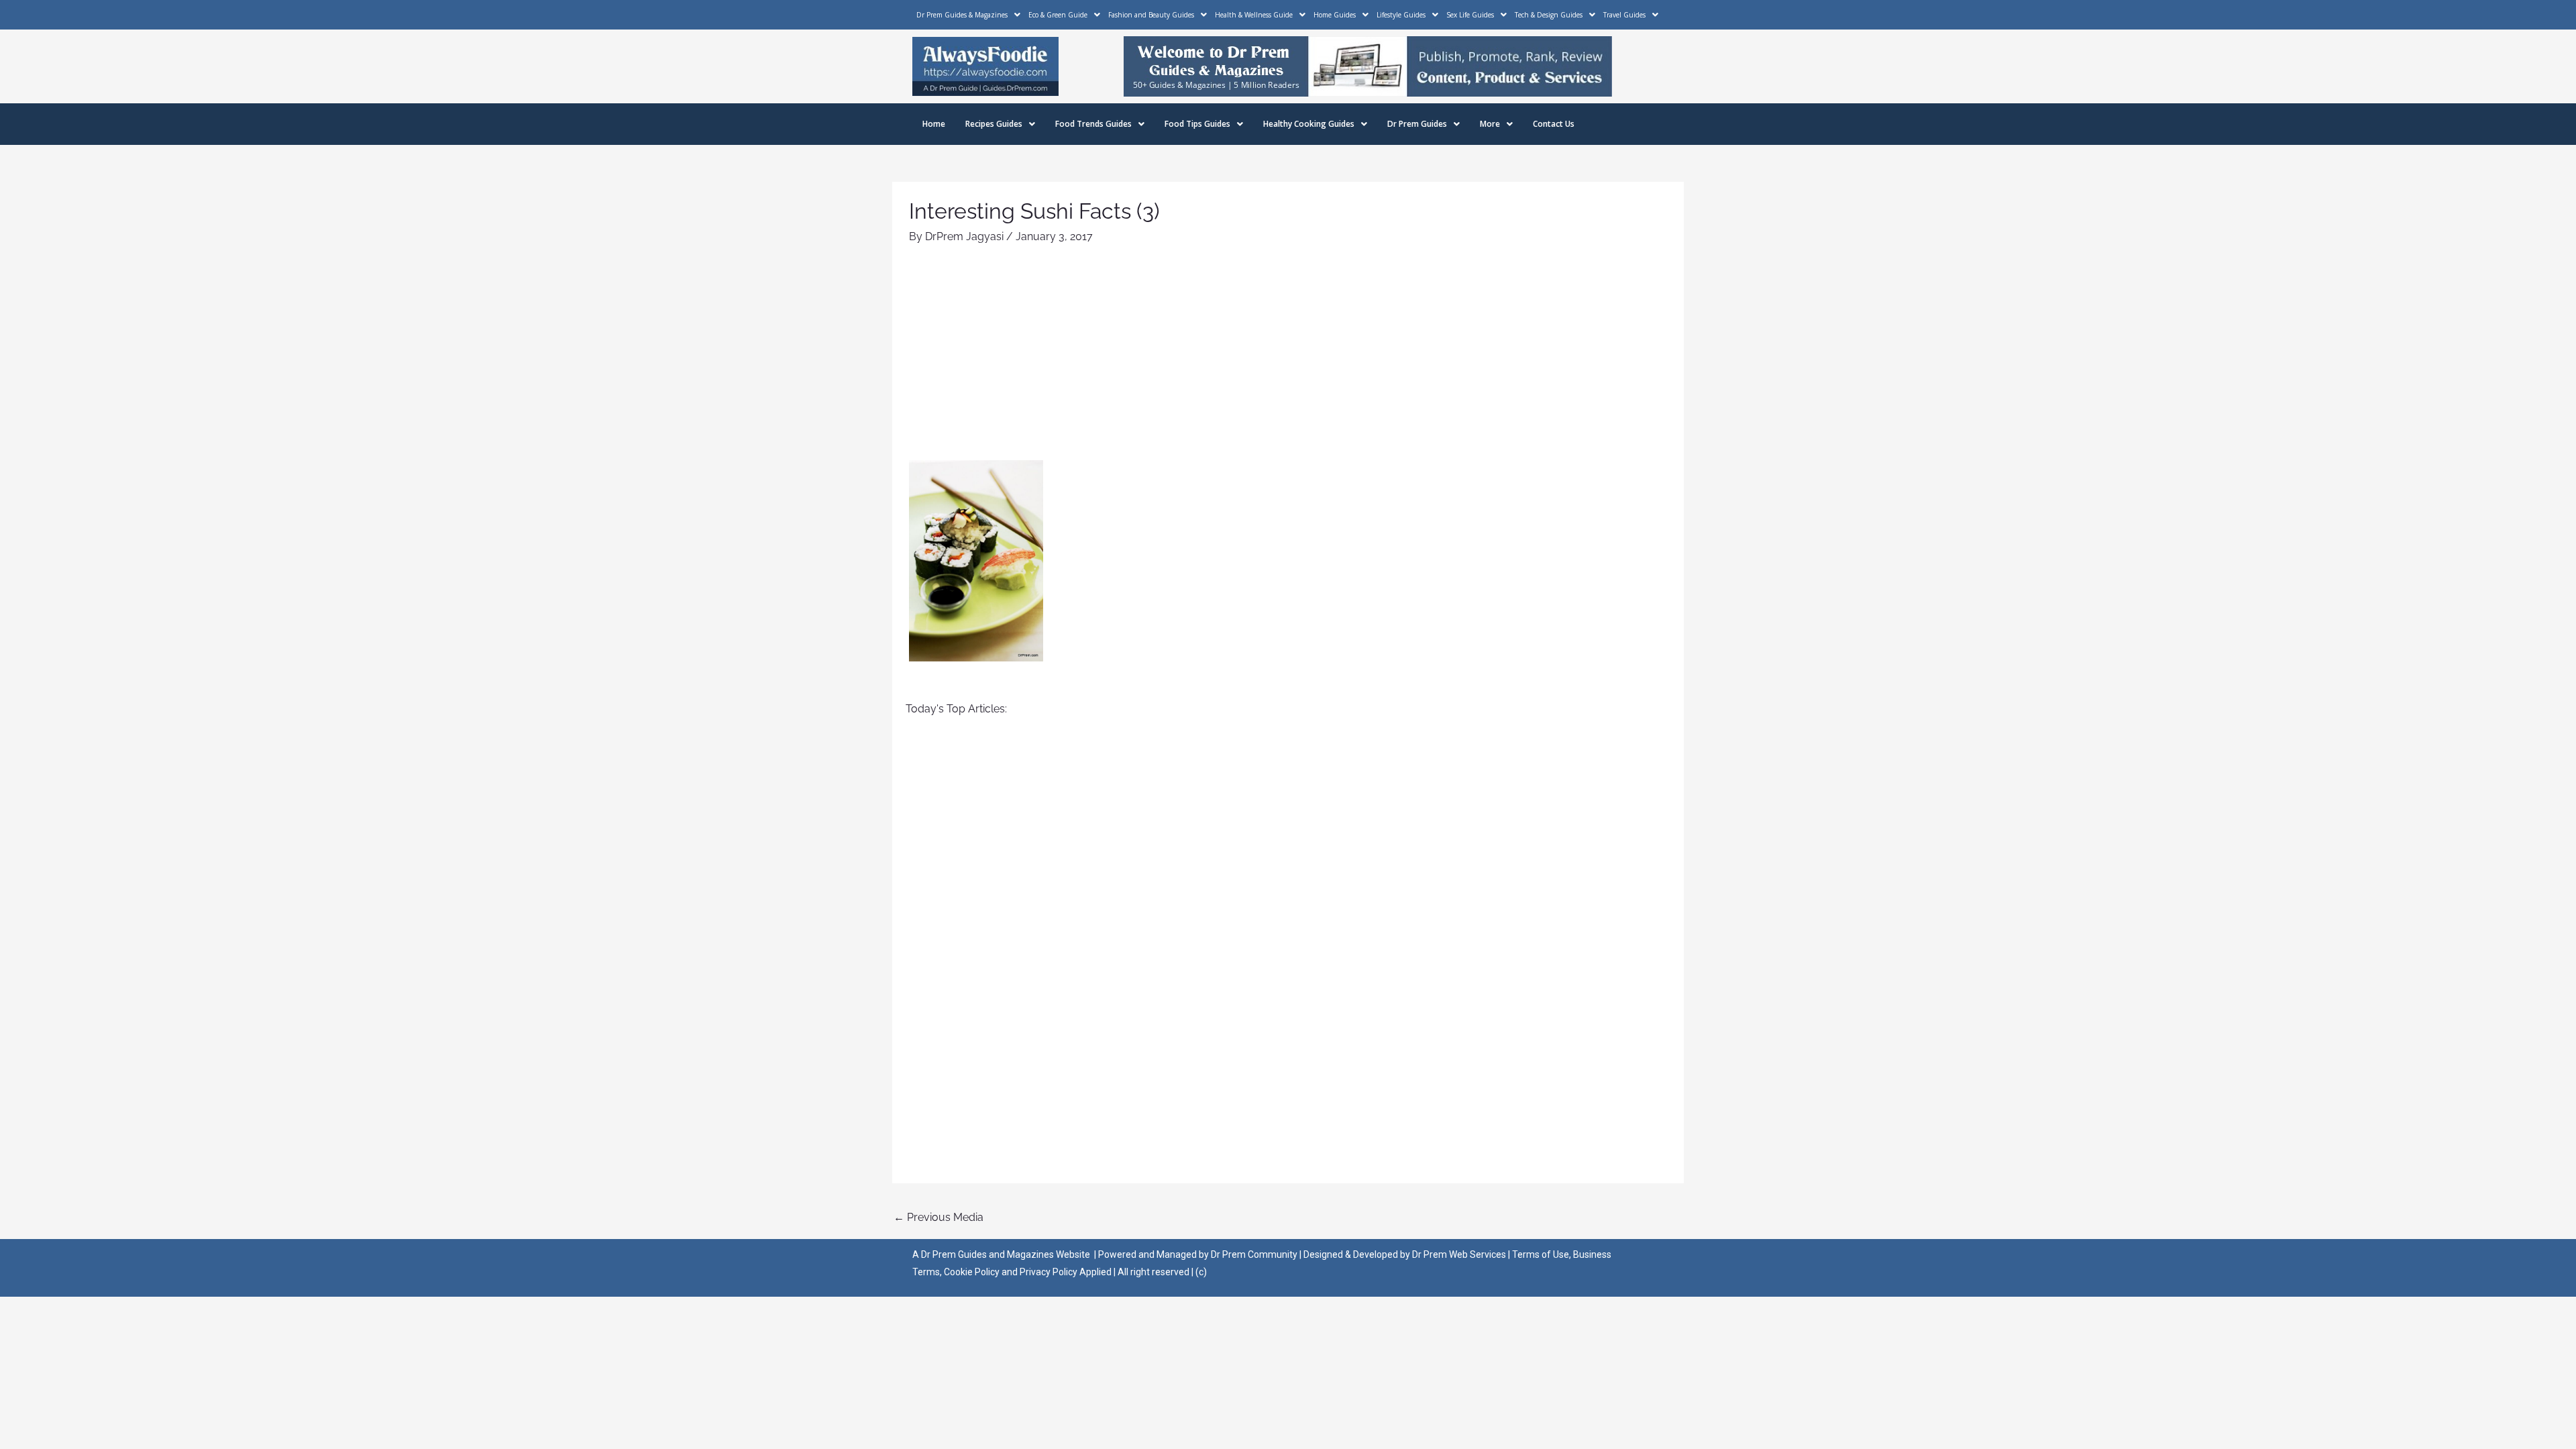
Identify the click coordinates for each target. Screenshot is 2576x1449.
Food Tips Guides (1197, 124)
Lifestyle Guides (1401, 15)
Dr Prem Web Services (1459, 1254)
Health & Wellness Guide (1254, 15)
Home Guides (1335, 15)
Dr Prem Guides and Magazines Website (1006, 1254)
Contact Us (1554, 124)
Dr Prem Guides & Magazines (962, 15)
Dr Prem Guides (1417, 124)
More (1490, 124)
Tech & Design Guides (1549, 15)
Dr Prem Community (1254, 1254)
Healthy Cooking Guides (1309, 124)
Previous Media (938, 1217)
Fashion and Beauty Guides (1151, 15)
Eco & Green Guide (1058, 15)
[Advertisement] (1288, 360)
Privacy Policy (1049, 1272)
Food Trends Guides (1093, 124)
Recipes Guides (994, 124)
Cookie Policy (973, 1272)
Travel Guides (1624, 15)
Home (934, 124)
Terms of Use (1541, 1254)
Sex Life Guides (1470, 15)
